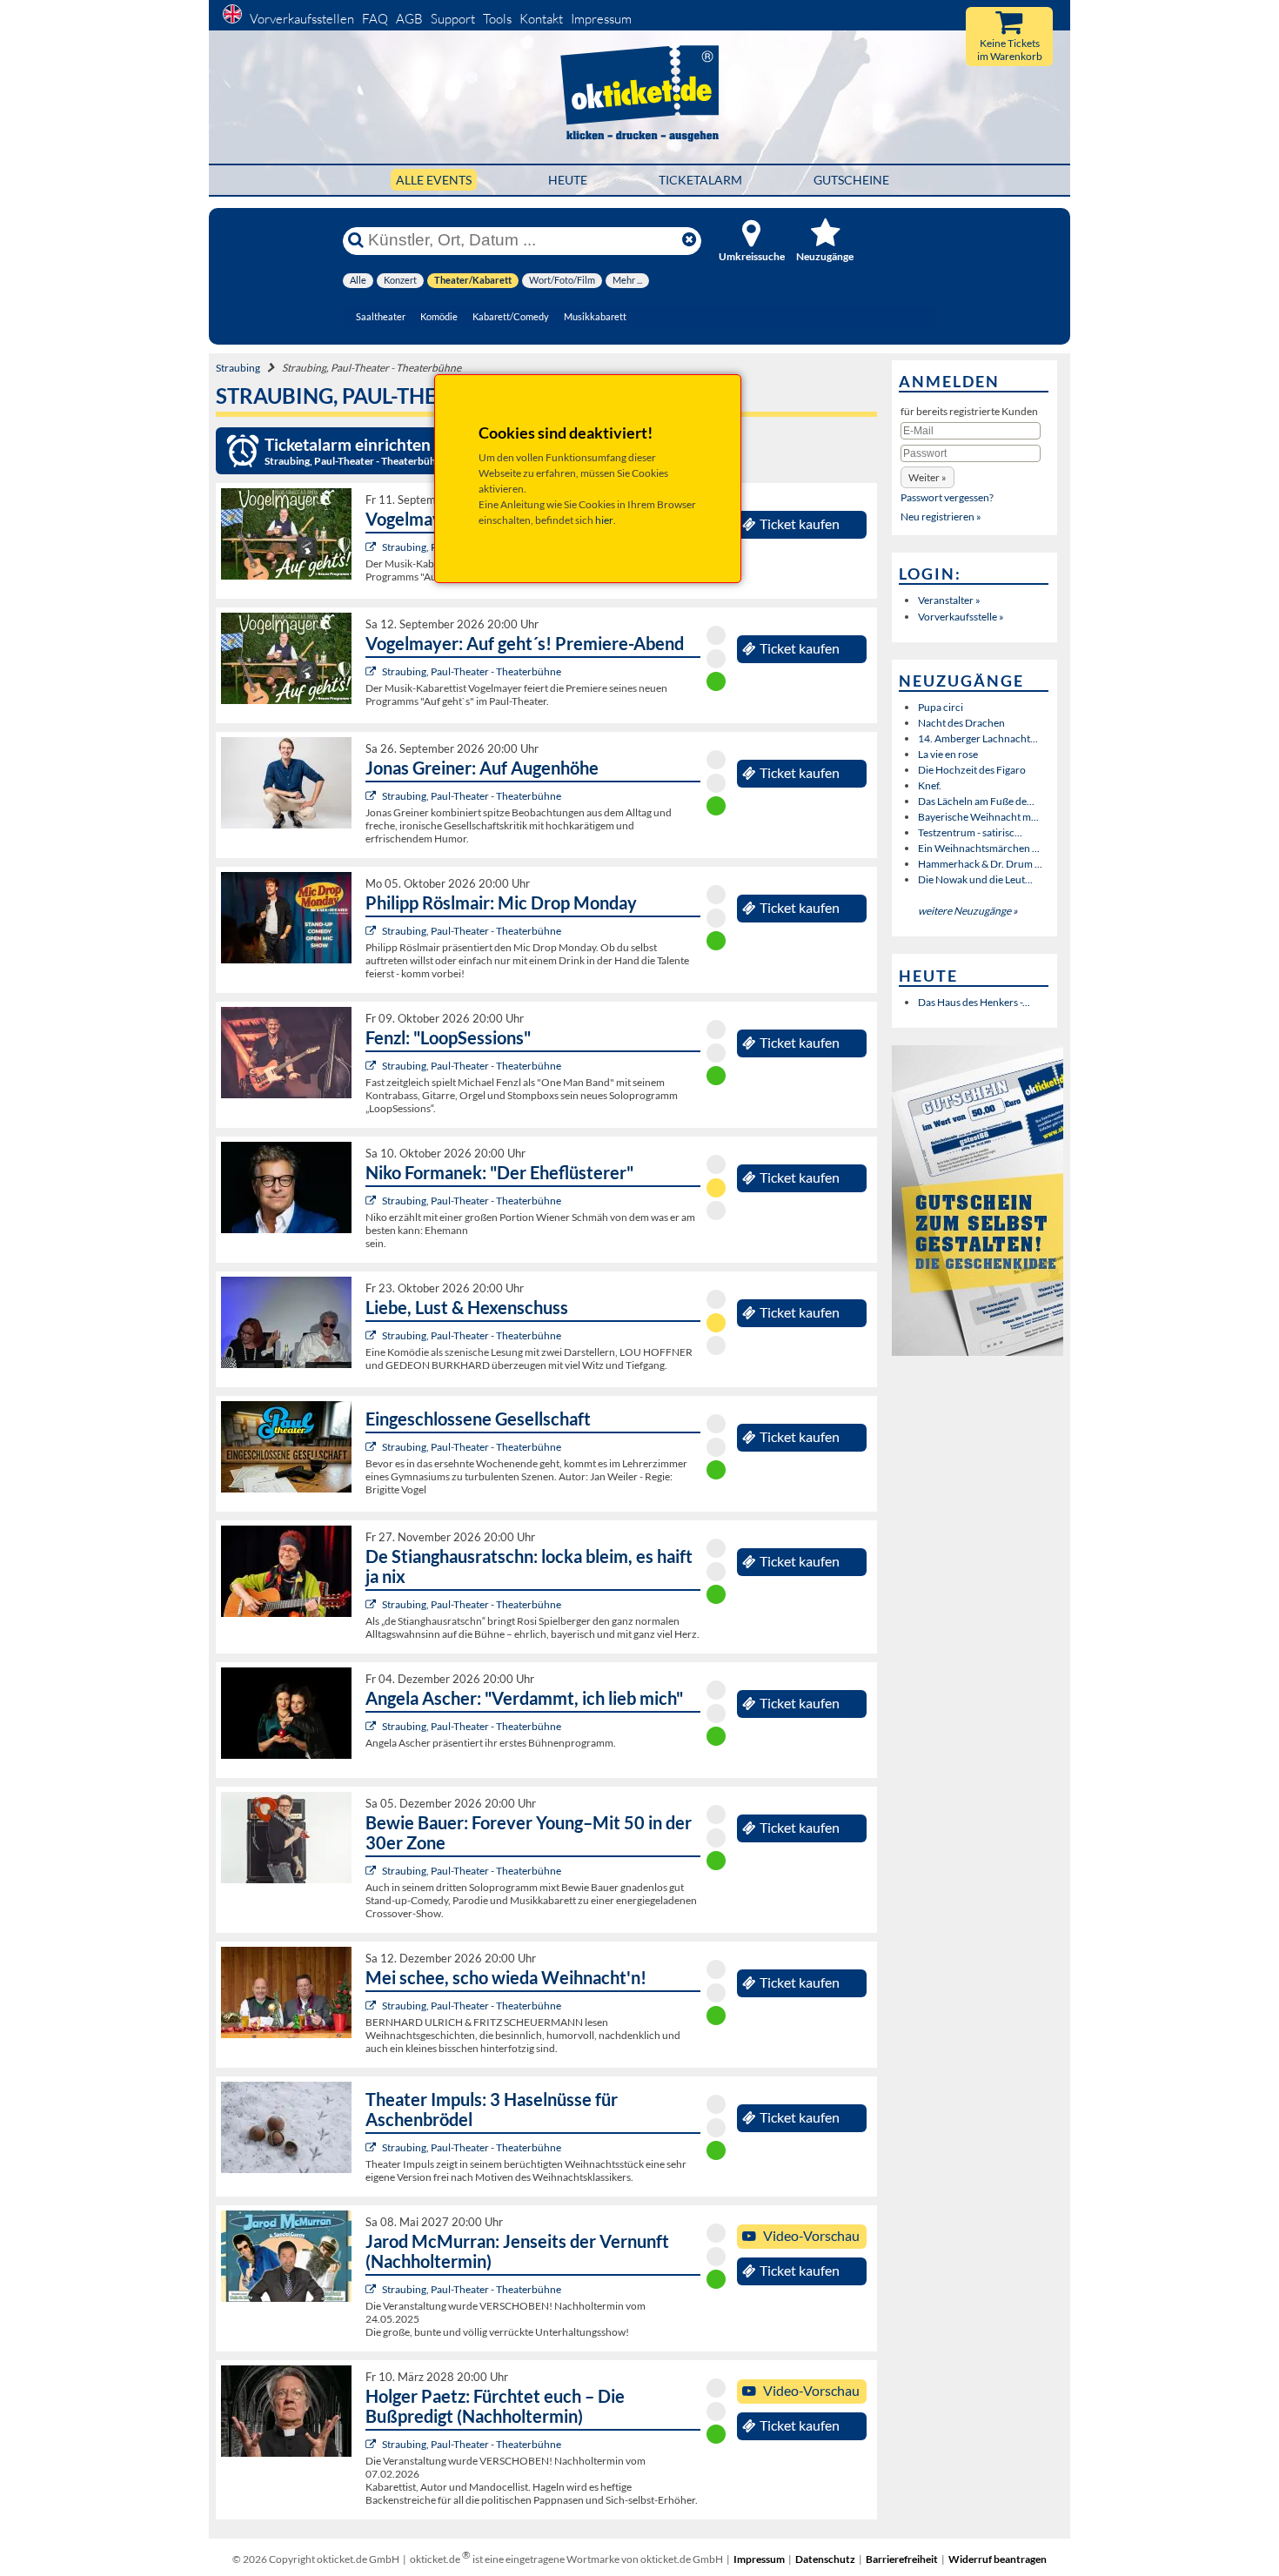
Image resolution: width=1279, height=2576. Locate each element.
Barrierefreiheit (902, 2559)
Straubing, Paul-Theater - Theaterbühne (472, 671)
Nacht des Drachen (961, 723)
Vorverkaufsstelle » (961, 617)
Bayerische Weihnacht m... (978, 817)
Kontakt (541, 19)
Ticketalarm (700, 180)
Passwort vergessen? (947, 497)
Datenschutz (825, 2559)
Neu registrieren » (941, 517)
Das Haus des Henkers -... (974, 1002)
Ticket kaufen (800, 524)
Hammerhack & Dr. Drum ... (980, 864)
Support (453, 19)
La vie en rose (948, 754)
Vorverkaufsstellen (302, 19)
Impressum (601, 19)
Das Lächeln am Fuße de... (976, 801)
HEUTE (568, 180)
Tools (497, 19)
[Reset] (689, 240)
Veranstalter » (949, 600)
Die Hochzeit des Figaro (972, 770)
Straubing (238, 368)
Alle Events (434, 180)
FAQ (375, 19)
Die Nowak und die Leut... (975, 879)
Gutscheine (851, 180)
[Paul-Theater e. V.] (373, 547)
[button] (927, 477)
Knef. (930, 785)
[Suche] (356, 240)
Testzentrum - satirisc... (970, 832)
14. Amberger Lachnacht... (978, 738)
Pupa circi (941, 707)
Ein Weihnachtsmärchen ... (979, 848)
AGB (409, 19)
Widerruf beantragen (998, 2559)
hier (604, 520)
